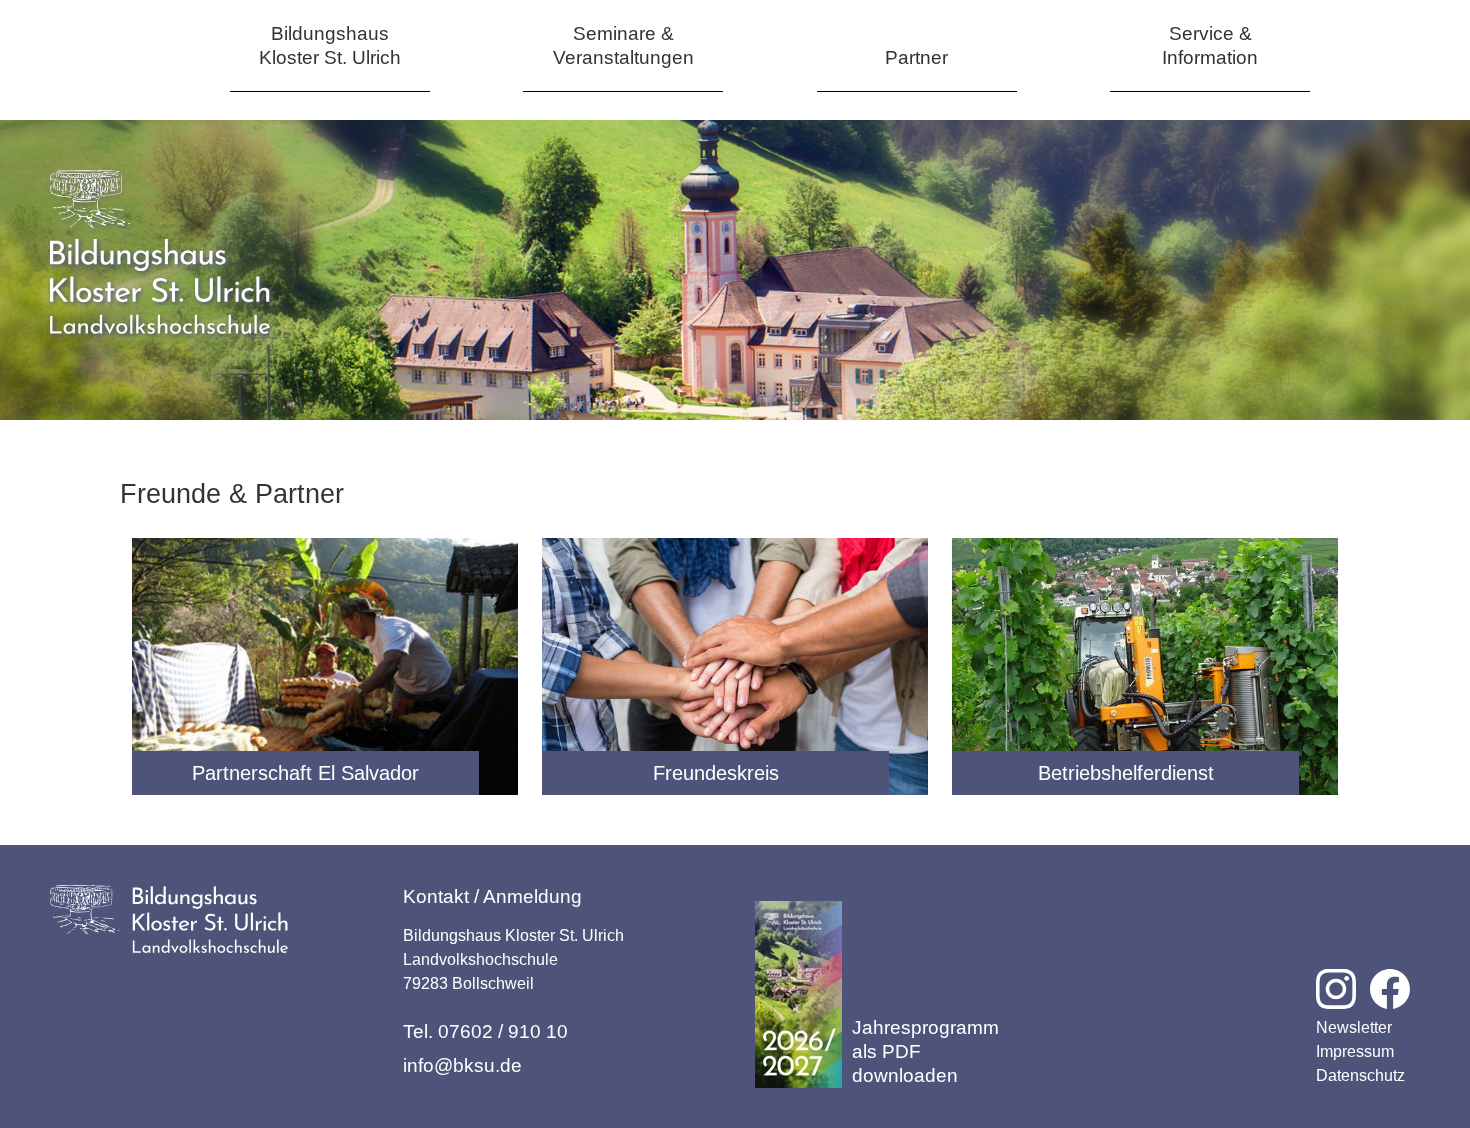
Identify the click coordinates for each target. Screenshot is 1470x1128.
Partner (916, 57)
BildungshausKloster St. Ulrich (330, 45)
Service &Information (1210, 45)
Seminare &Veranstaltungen (623, 45)
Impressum (1355, 1051)
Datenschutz (1360, 1075)
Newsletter (1354, 1027)
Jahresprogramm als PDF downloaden (925, 1051)
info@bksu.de (462, 1065)
